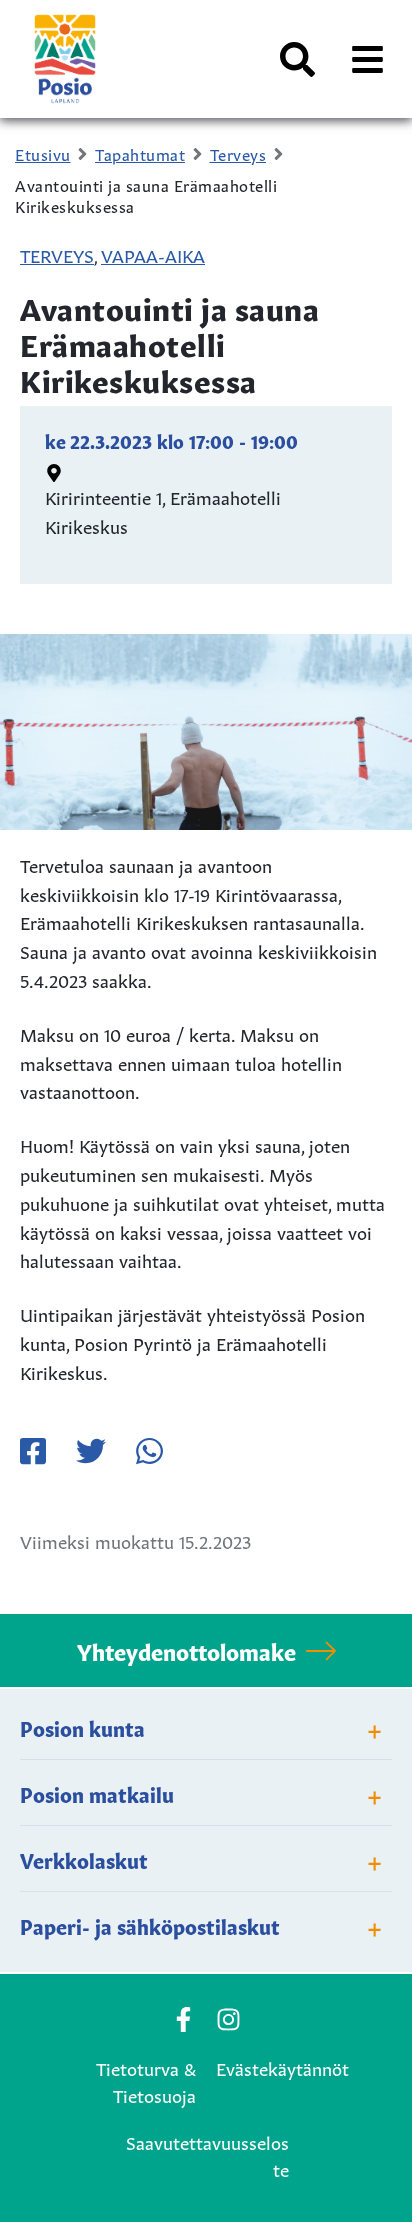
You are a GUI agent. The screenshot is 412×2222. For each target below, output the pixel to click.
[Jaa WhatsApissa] (149, 1451)
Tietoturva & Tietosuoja (146, 2080)
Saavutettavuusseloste (207, 2154)
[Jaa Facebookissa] (33, 1451)
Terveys (57, 254)
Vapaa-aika (153, 254)
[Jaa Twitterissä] (91, 1451)
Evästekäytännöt (282, 2067)
